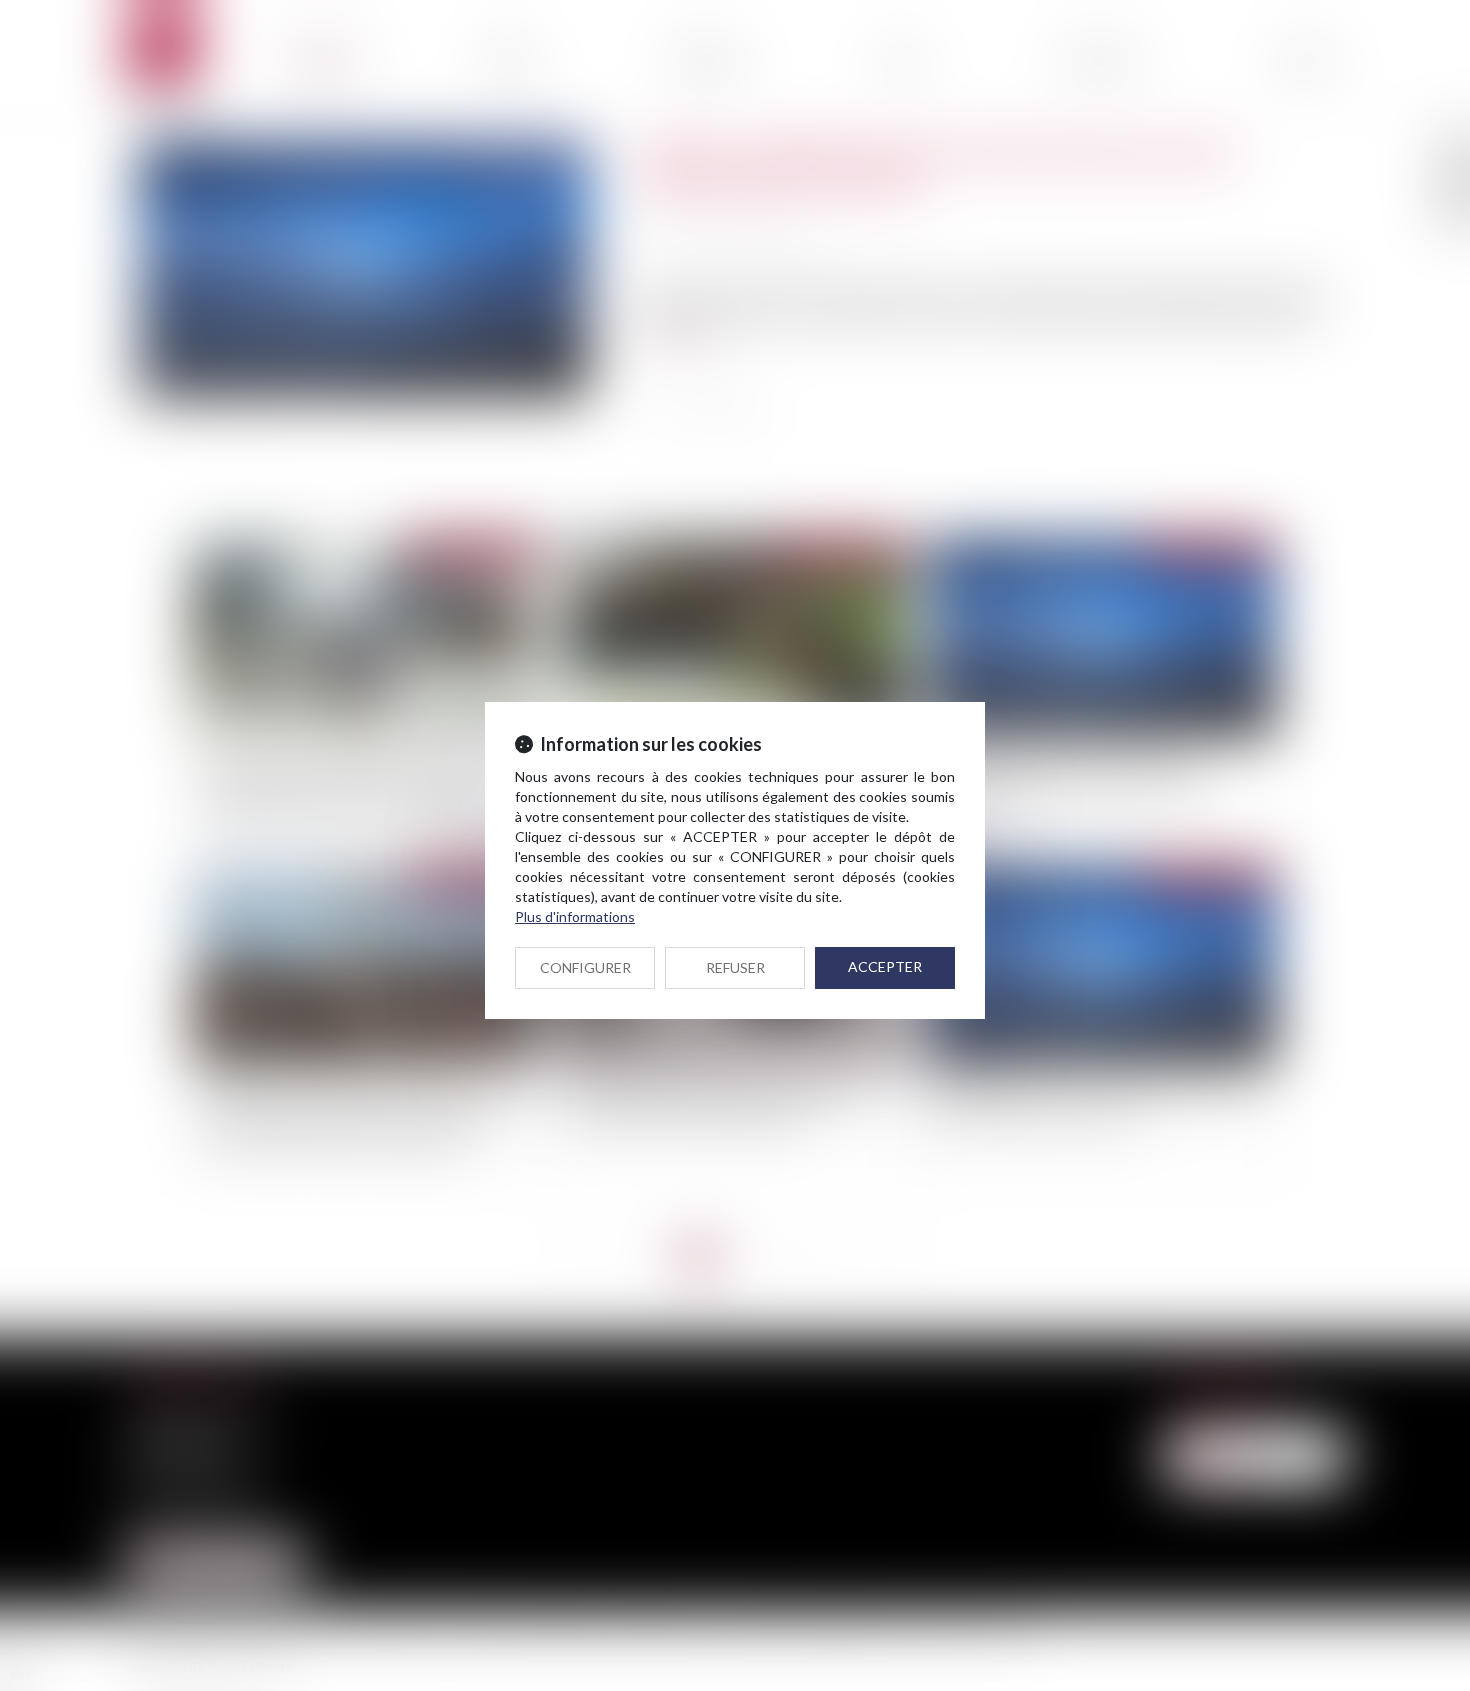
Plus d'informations (575, 916)
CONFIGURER (585, 967)
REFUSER (735, 967)
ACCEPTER (885, 966)
